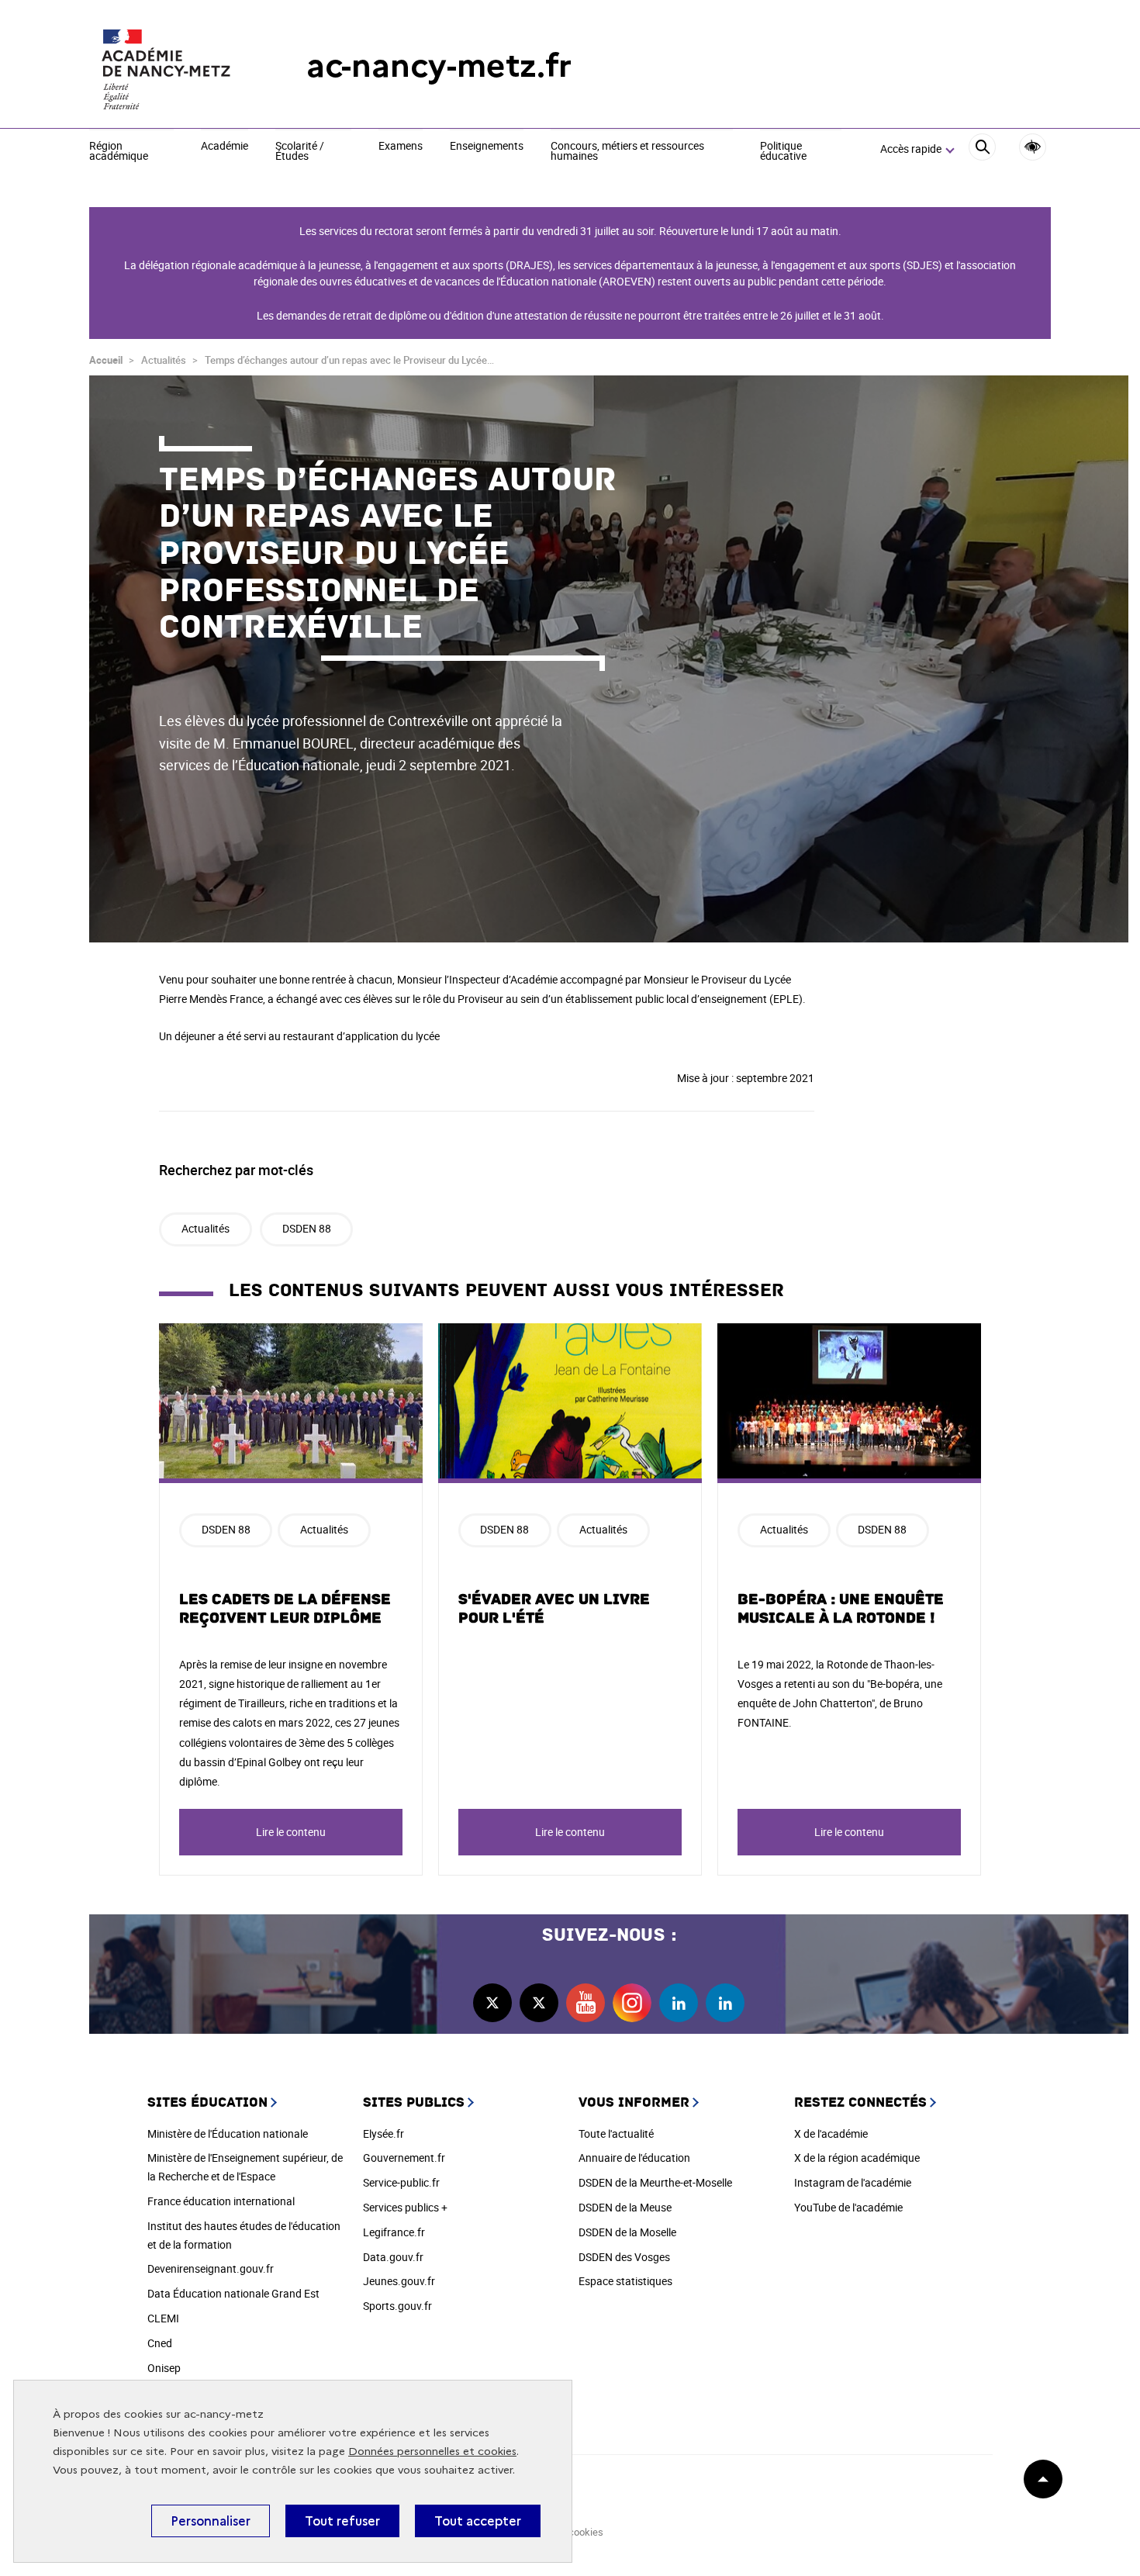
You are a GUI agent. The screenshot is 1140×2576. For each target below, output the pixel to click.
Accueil (106, 360)
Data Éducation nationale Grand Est (233, 2293)
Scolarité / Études (300, 152)
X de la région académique (857, 2158)
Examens (401, 147)
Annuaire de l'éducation (634, 2158)
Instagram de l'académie (853, 2182)
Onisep (164, 2368)
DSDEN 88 (307, 1228)
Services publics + (405, 2207)
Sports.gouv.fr (397, 2306)
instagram (632, 2003)
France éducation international (221, 2201)
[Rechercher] (982, 149)
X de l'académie (831, 2133)
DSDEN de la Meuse (625, 2207)
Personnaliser (211, 2521)
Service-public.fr (401, 2182)
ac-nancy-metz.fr (439, 66)
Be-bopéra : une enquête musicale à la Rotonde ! (841, 1609)
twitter (492, 2003)
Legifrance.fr (394, 2232)
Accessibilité (1033, 147)
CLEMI (163, 2318)
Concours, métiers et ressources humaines (627, 152)
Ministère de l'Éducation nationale (228, 2133)
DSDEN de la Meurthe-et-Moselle (655, 2182)
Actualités (206, 1228)
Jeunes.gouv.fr (399, 2281)
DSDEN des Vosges (624, 2257)
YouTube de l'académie (848, 2207)
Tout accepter (478, 2521)
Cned (160, 2343)
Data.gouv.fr (393, 2257)
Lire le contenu (291, 1832)
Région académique (119, 152)
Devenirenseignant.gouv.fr (211, 2268)
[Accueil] (167, 66)
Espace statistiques (625, 2281)
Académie (225, 147)
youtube (586, 2003)
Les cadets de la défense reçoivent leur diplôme (285, 1609)
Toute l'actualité (616, 2133)
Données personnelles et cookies (432, 2452)
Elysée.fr (383, 2133)
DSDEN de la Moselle (627, 2232)
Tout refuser (342, 2521)
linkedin (679, 2003)
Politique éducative (783, 152)
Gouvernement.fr (404, 2158)
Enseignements (487, 147)
